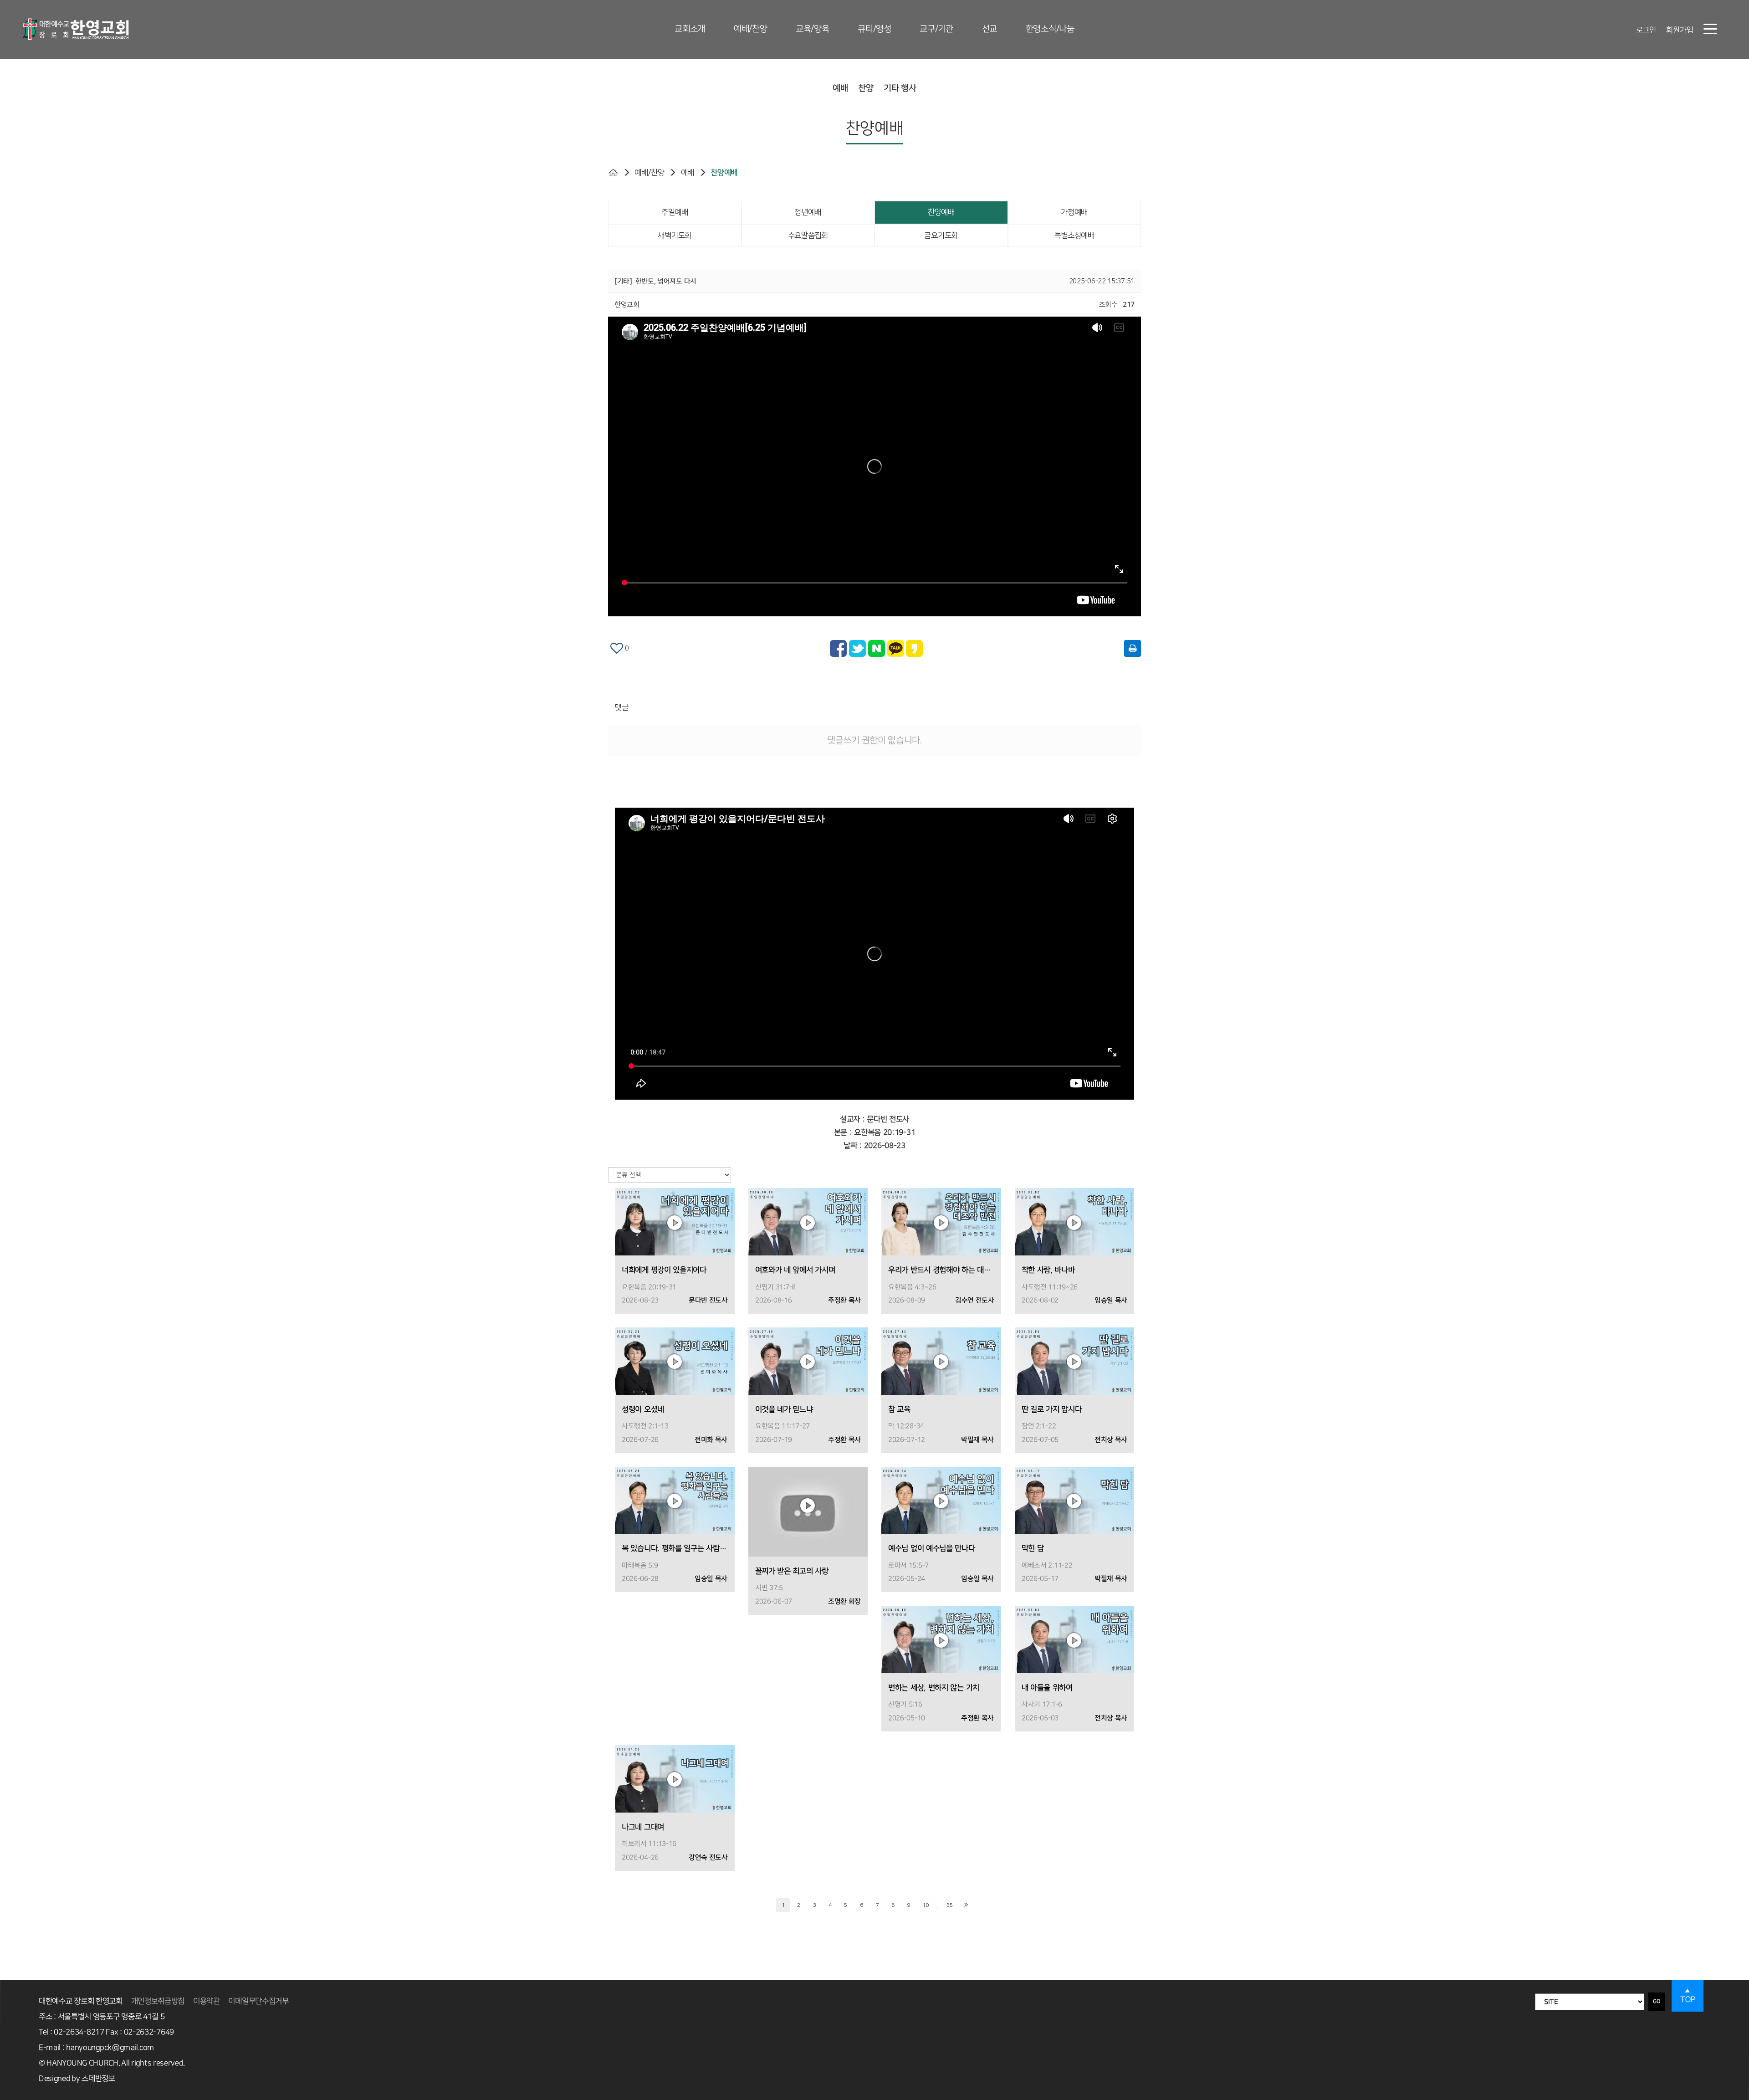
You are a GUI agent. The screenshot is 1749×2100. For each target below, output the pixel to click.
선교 (990, 29)
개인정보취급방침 (158, 2001)
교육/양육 (813, 29)
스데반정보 (98, 2079)
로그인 (1646, 30)
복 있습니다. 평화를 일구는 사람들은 (675, 1548)
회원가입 (1680, 30)
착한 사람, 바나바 (1048, 1270)
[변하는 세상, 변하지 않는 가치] (941, 1639)
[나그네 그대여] (675, 1779)
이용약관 (207, 2001)
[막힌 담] (1075, 1500)
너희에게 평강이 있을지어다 (664, 1270)
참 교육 (899, 1409)
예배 (840, 88)
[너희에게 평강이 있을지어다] (675, 1222)
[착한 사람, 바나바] (1075, 1222)
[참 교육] (941, 1361)
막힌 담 (1033, 1548)
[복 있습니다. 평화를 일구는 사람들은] (675, 1500)
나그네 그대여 (643, 1827)
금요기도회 (941, 236)
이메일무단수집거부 (258, 2001)
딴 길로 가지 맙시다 (1052, 1409)
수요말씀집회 (808, 236)
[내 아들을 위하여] (1075, 1639)
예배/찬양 (751, 29)
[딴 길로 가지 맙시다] (1075, 1361)
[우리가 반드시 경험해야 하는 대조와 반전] (941, 1222)
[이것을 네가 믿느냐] (808, 1361)
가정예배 (1074, 212)
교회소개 (690, 29)
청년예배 (808, 212)
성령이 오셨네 (643, 1409)
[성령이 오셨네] (675, 1361)
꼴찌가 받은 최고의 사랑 (792, 1571)
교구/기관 (936, 29)
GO (1657, 2001)
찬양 (866, 88)
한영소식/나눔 (1050, 29)
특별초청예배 (1074, 236)
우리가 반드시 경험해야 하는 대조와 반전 (941, 1270)
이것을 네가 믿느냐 (784, 1409)
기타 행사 (900, 88)
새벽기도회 (675, 236)
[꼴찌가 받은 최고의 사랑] (808, 1511)
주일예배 (675, 212)
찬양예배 (724, 173)
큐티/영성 (874, 29)
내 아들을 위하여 (1047, 1688)
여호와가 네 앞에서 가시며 (795, 1270)
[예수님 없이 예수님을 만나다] (941, 1500)
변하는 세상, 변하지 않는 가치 (934, 1688)
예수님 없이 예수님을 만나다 (932, 1548)
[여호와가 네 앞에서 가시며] (808, 1222)
